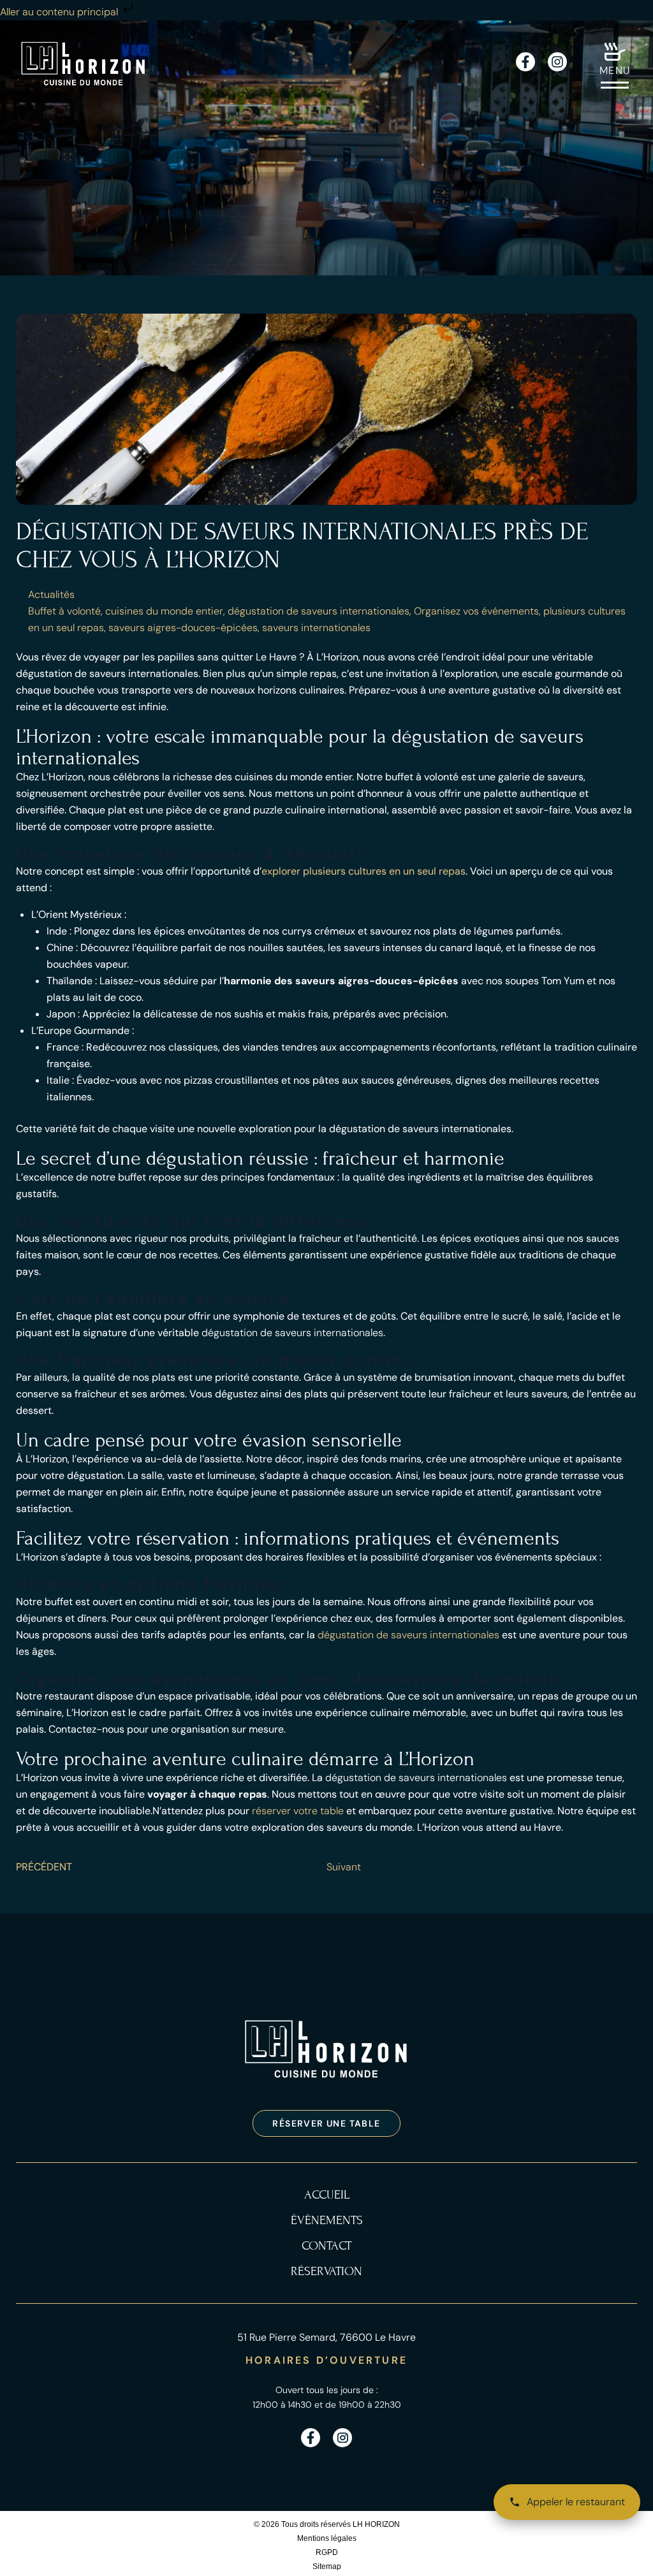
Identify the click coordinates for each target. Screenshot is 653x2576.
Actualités (51, 594)
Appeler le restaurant (576, 2502)
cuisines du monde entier (164, 611)
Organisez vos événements (476, 611)
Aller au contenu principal (60, 12)
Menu (615, 70)
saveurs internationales (316, 628)
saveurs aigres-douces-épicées (183, 628)
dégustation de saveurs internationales (319, 611)
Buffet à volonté (64, 611)
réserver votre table (298, 1811)
